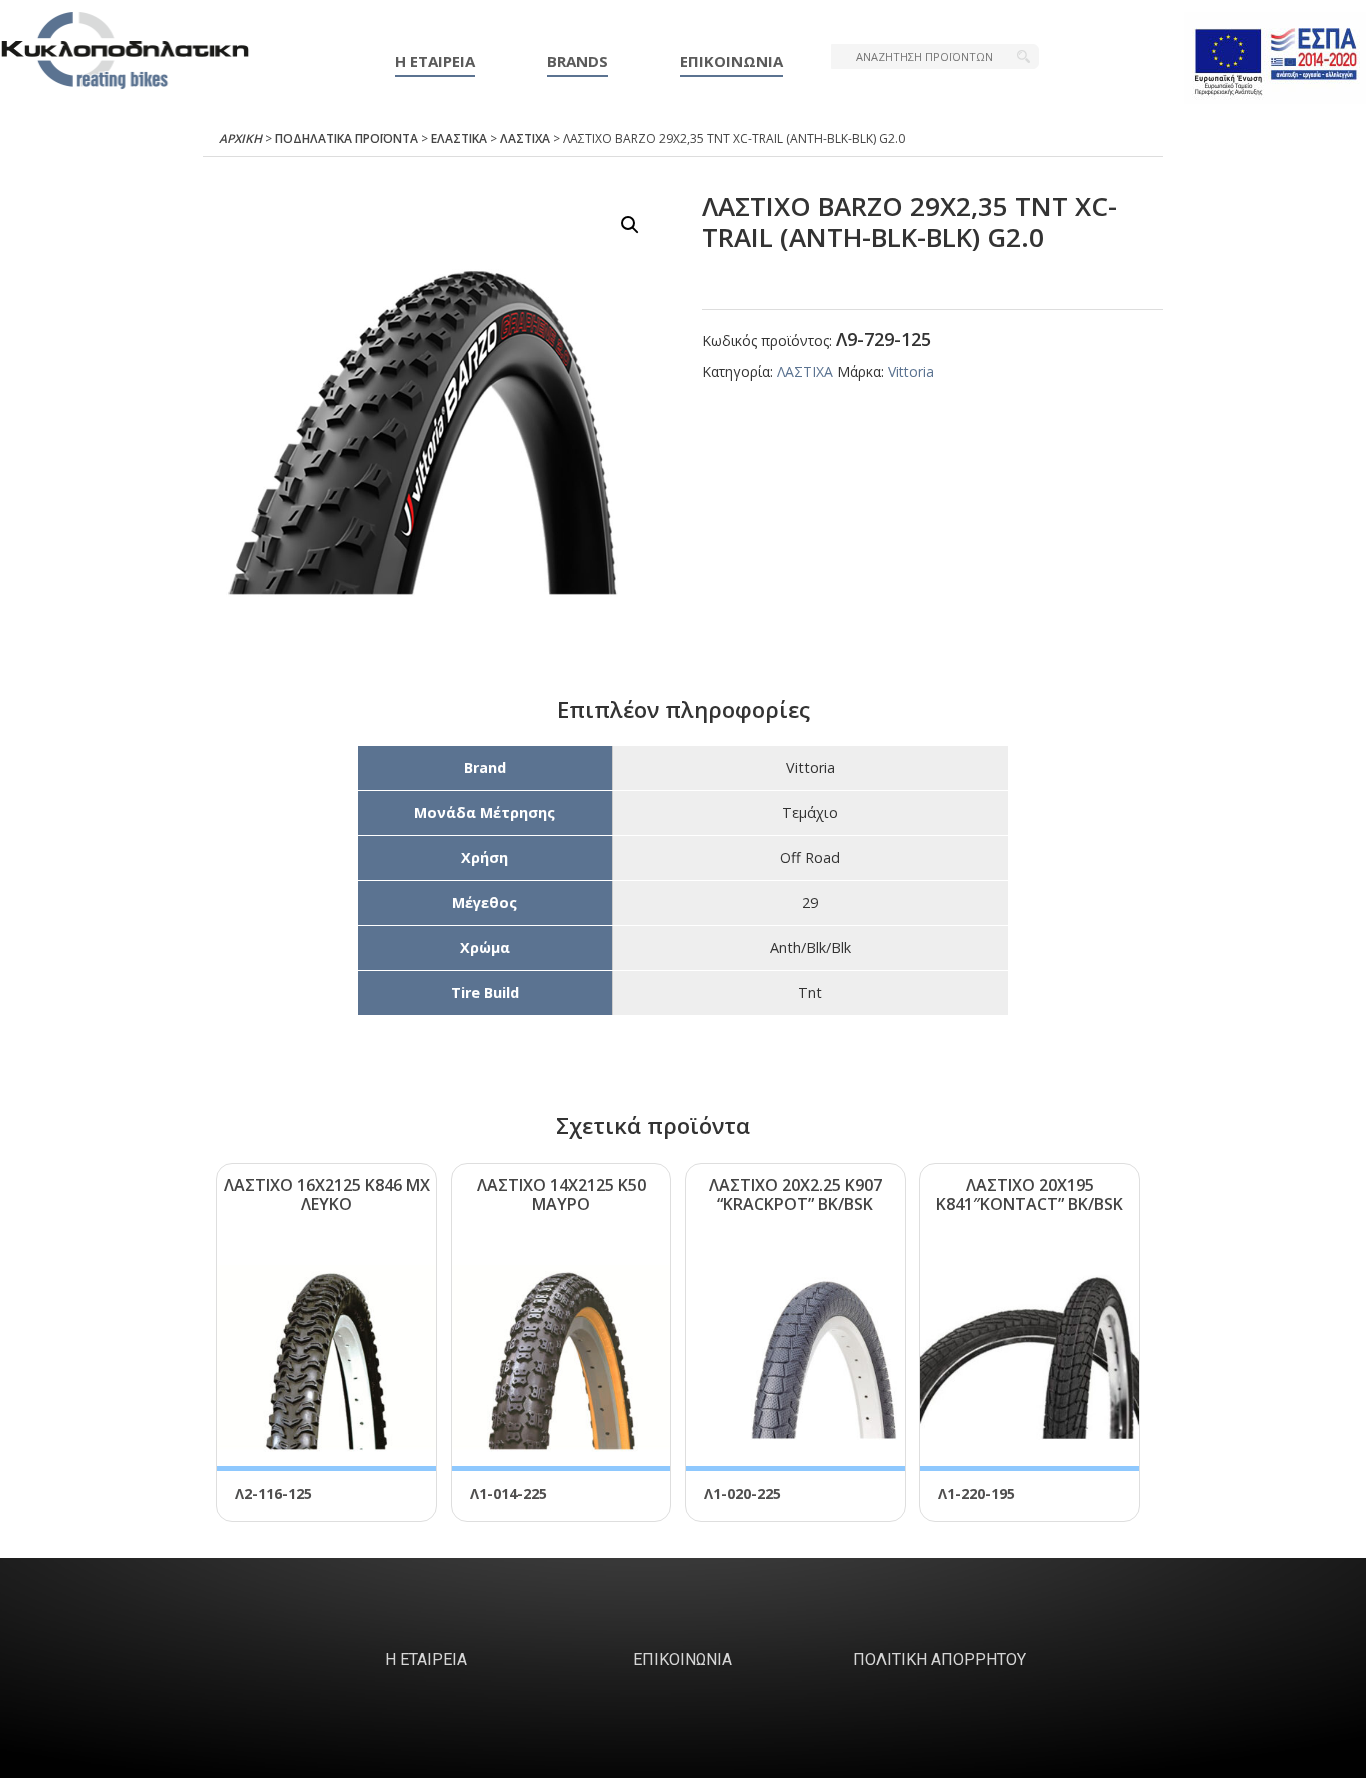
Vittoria (911, 371)
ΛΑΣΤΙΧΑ (525, 138)
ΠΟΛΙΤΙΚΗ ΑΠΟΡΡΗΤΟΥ (939, 1659)
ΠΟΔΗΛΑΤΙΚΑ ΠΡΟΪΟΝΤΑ (346, 138)
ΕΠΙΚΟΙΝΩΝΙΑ (731, 61)
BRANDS (577, 61)
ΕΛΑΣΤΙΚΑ (459, 138)
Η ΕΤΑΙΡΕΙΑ (435, 61)
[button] (630, 225)
